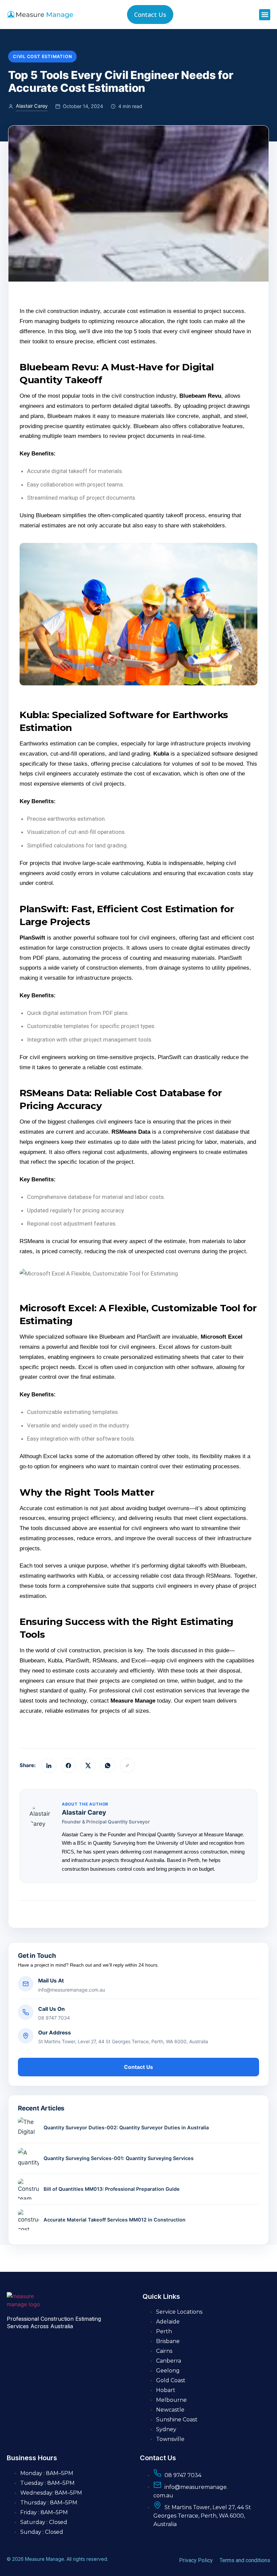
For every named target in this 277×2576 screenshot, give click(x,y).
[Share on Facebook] (69, 1765)
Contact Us (138, 2067)
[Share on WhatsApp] (108, 1765)
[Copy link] (127, 1765)
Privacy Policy (196, 2560)
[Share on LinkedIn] (49, 1765)
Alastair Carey (32, 106)
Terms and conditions (245, 2560)
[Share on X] (88, 1765)
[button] (265, 15)
